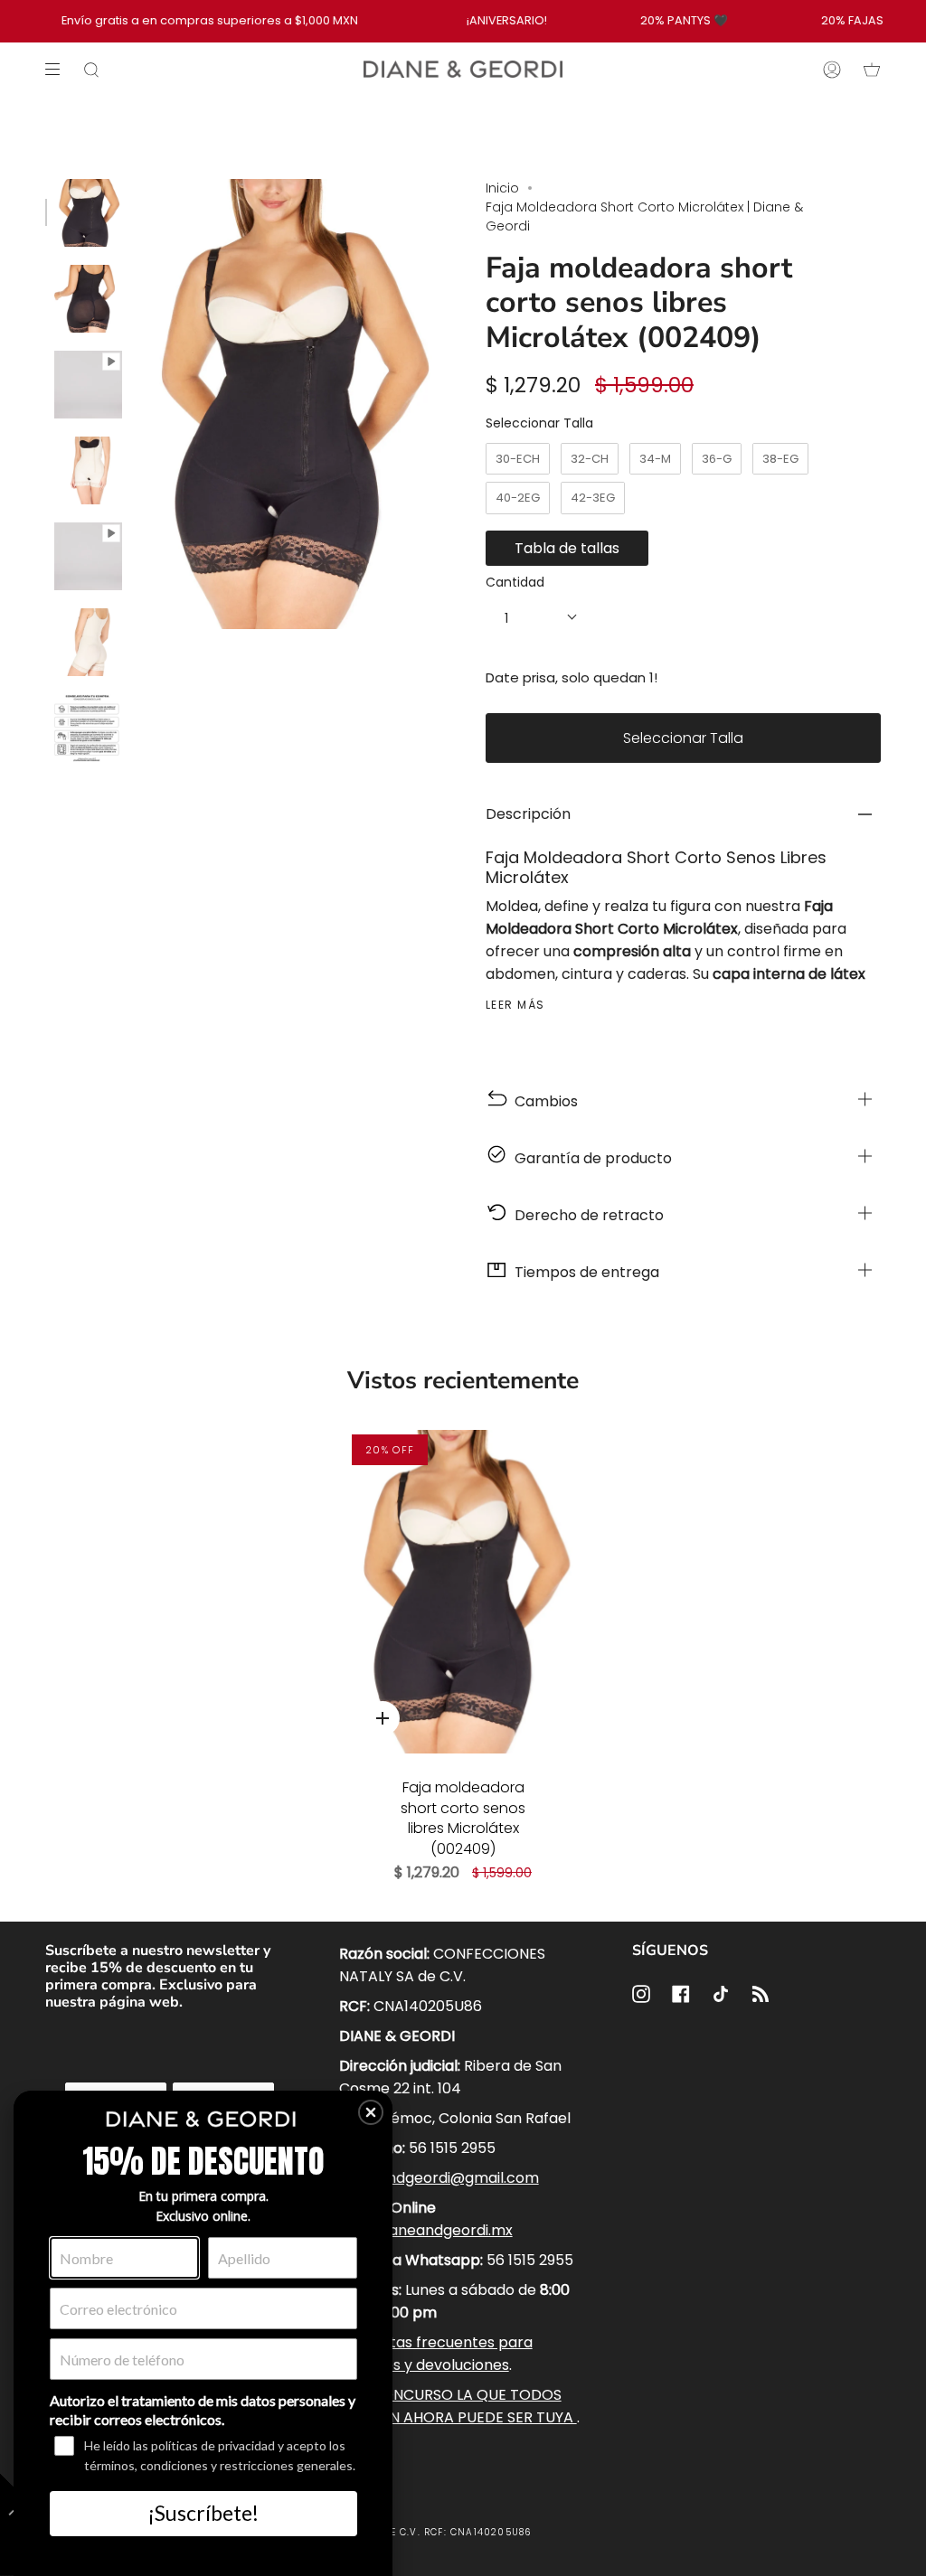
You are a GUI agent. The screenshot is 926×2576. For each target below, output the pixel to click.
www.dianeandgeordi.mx (426, 2230)
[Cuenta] (832, 70)
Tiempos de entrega (583, 1272)
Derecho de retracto (586, 1215)
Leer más (515, 1005)
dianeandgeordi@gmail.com (439, 2178)
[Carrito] (872, 70)
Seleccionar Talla (539, 423)
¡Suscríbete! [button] (203, 2513)
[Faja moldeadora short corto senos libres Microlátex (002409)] (463, 1592)
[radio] (518, 459)
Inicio (502, 188)
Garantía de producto (590, 1158)
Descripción (528, 814)
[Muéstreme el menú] (59, 70)
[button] (371, 2112)
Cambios (543, 1101)
